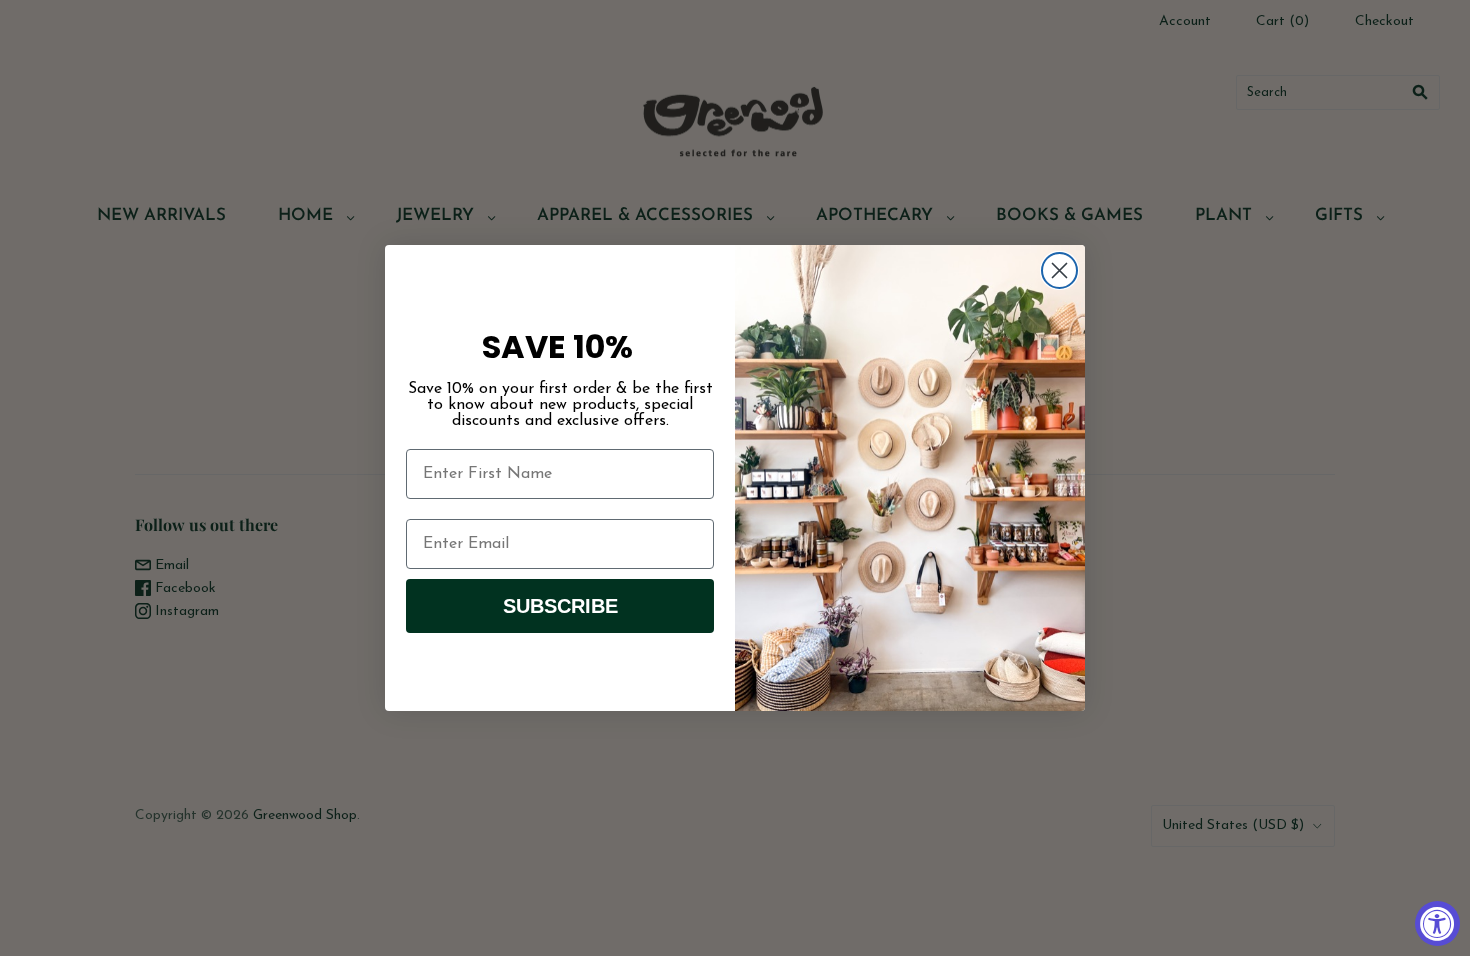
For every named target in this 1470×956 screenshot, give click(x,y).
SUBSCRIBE (560, 606)
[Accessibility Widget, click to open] (1437, 923)
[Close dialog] (1059, 270)
